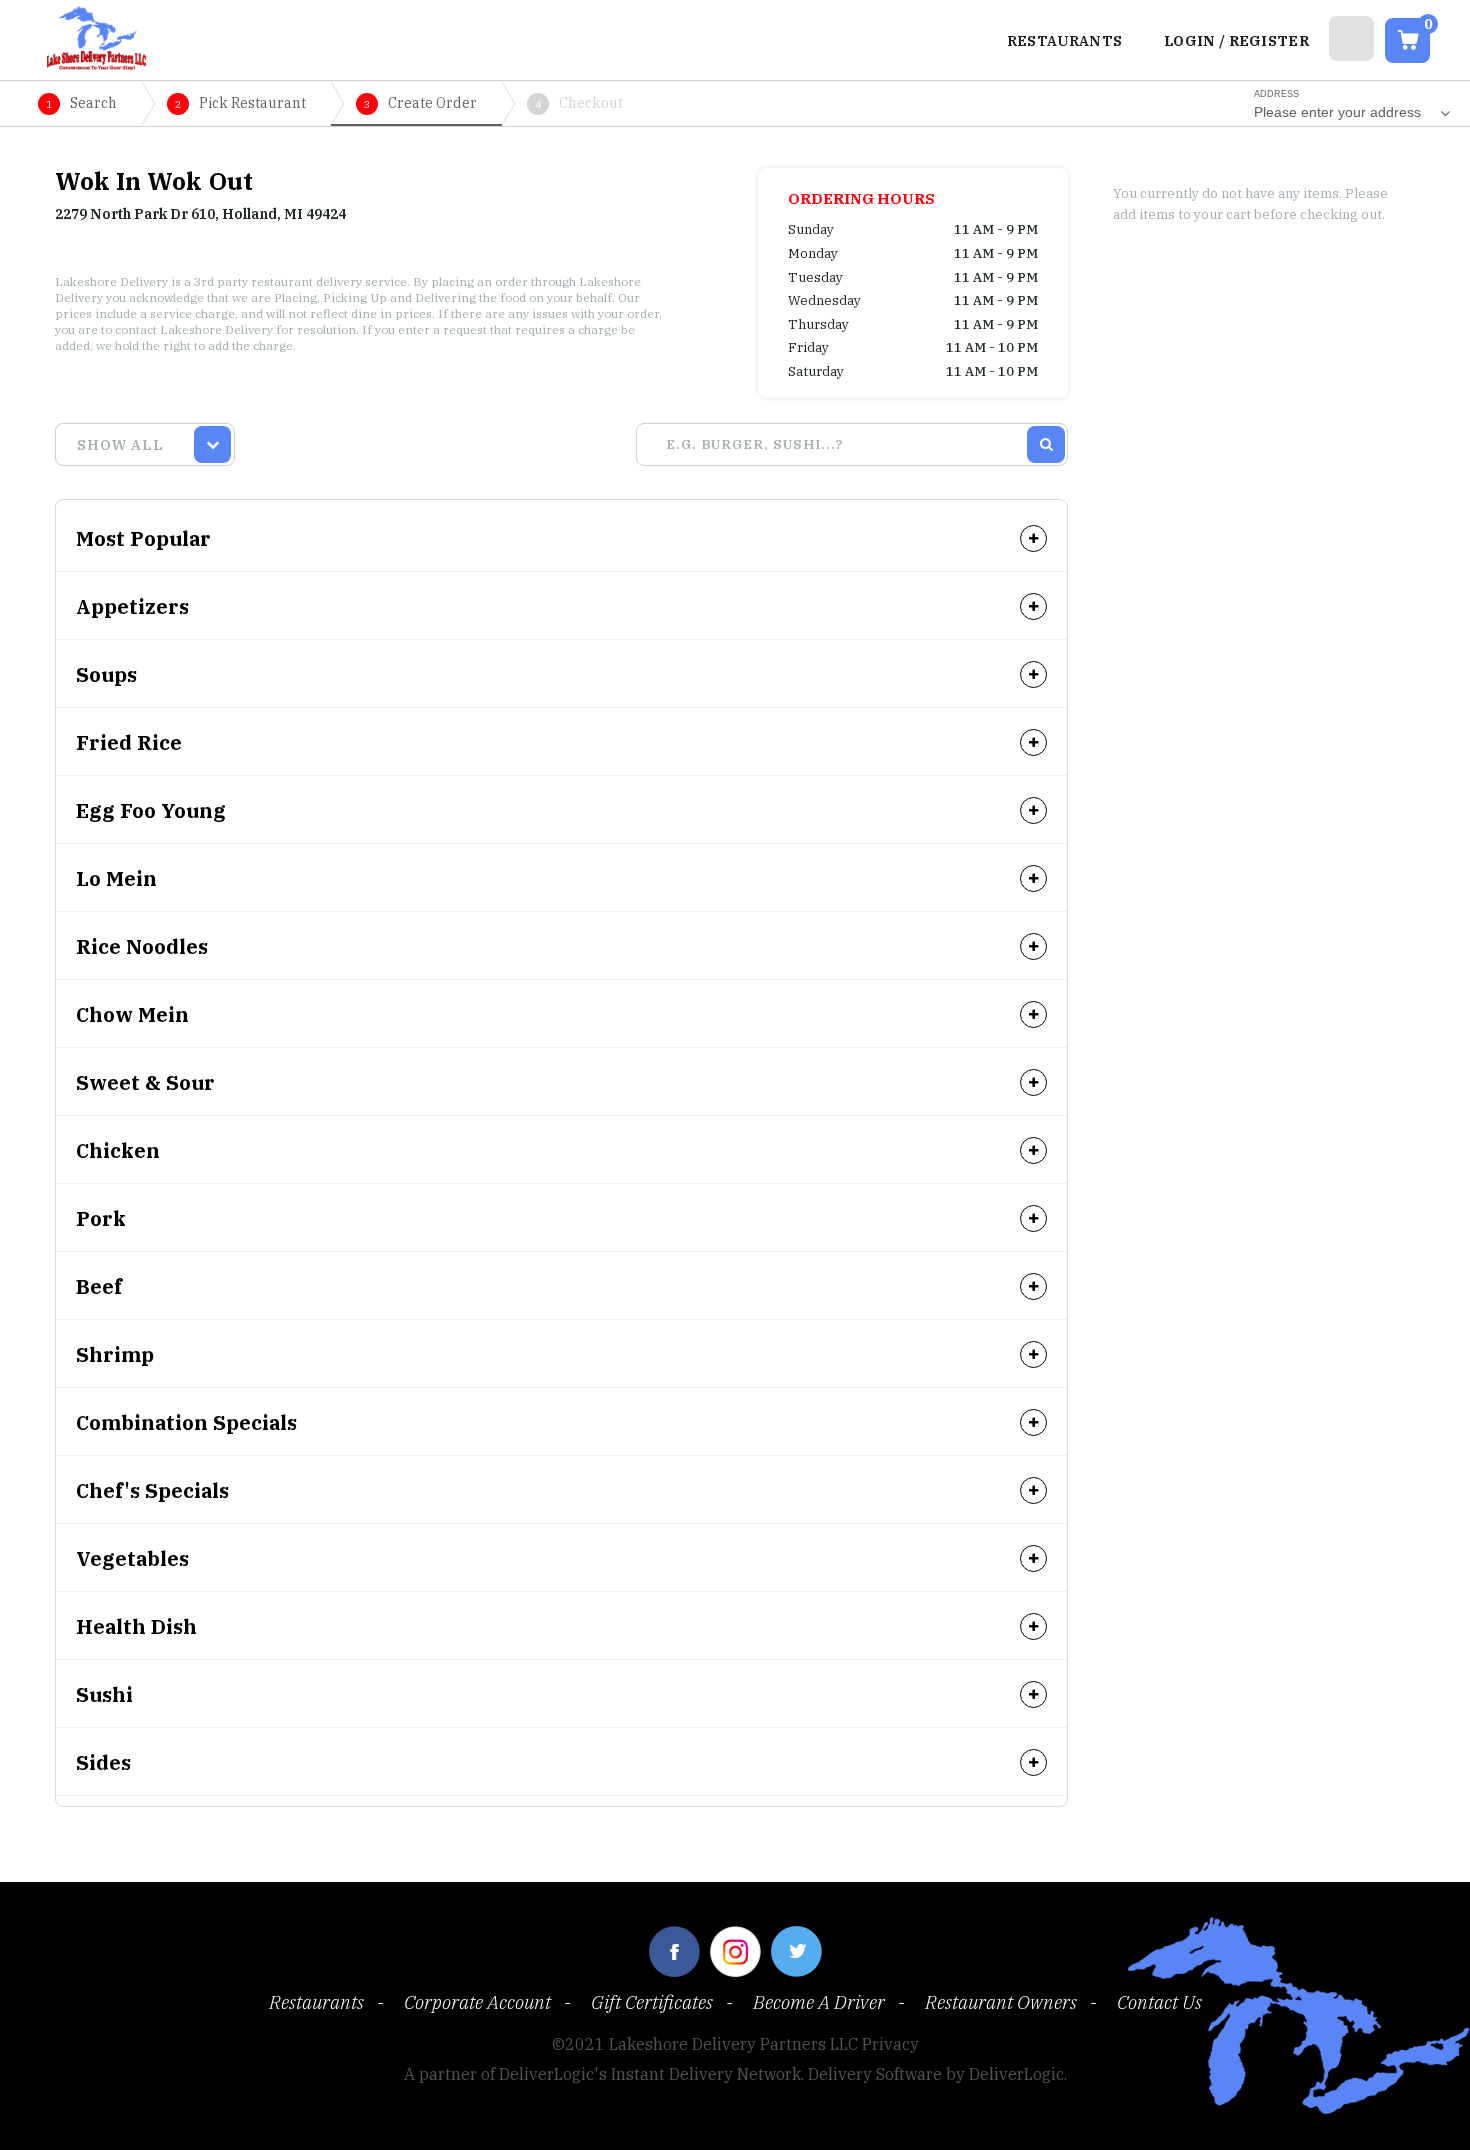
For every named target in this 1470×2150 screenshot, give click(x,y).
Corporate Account (477, 2002)
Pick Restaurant (240, 103)
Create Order (420, 103)
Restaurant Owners (1001, 2002)
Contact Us (1159, 2002)
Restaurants (316, 2002)
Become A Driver (819, 2002)
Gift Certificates (652, 2002)
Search (81, 103)
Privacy (890, 2044)
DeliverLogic (1016, 2074)
